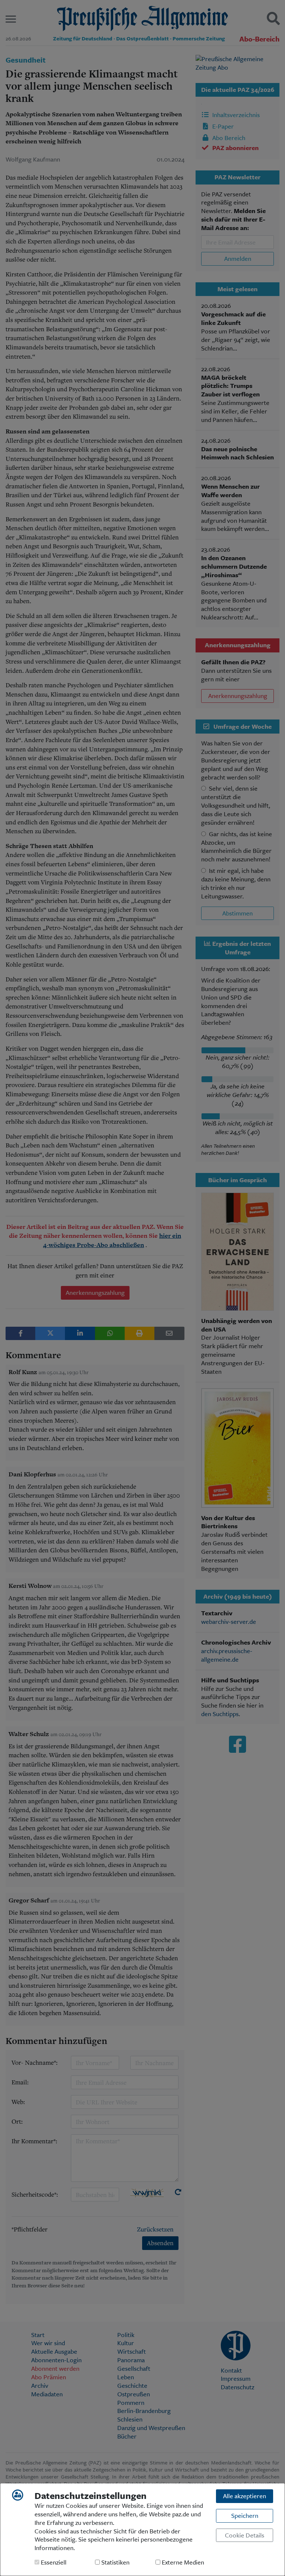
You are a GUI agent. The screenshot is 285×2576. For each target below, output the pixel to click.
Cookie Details (245, 2535)
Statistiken (115, 2562)
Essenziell (53, 2562)
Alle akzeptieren (245, 2496)
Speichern (245, 2515)
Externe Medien (182, 2562)
